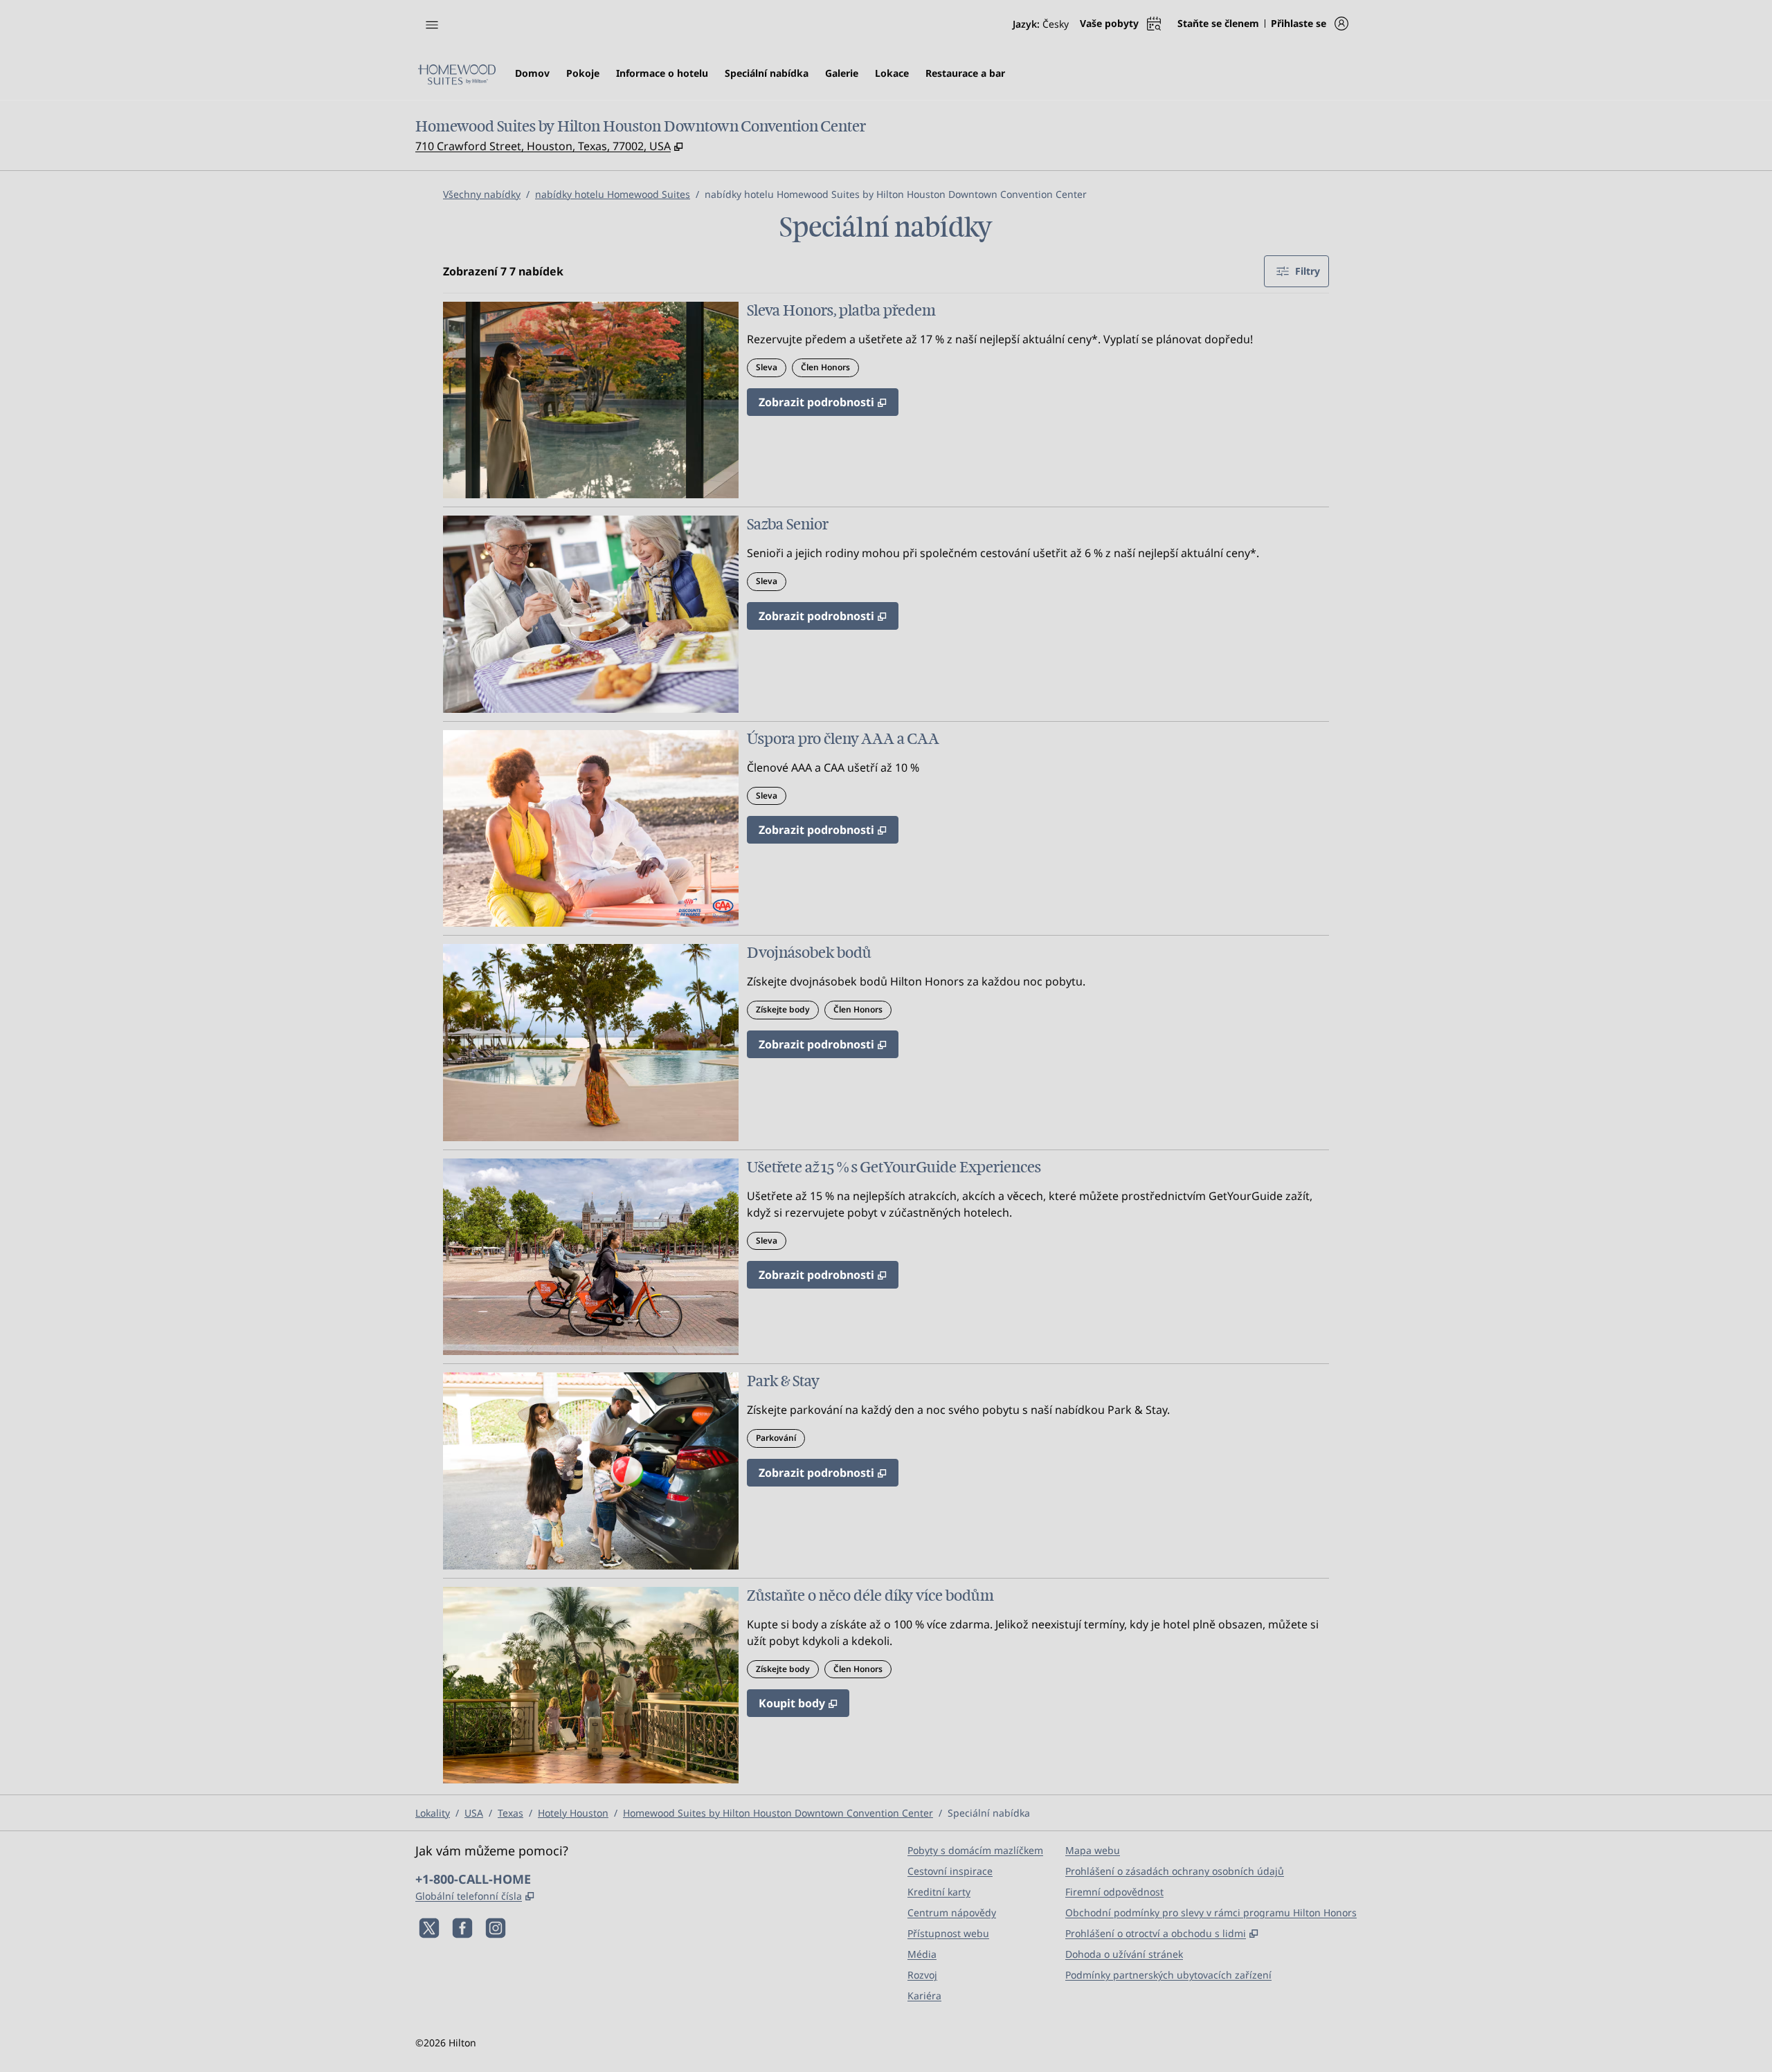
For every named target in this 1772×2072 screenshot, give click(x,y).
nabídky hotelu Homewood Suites (613, 194)
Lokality (433, 1813)
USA (474, 1813)
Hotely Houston (573, 1813)
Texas (510, 1813)
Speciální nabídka (989, 1813)
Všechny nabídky (482, 194)
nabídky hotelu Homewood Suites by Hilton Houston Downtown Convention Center (896, 194)
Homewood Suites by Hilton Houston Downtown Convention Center (778, 1813)
